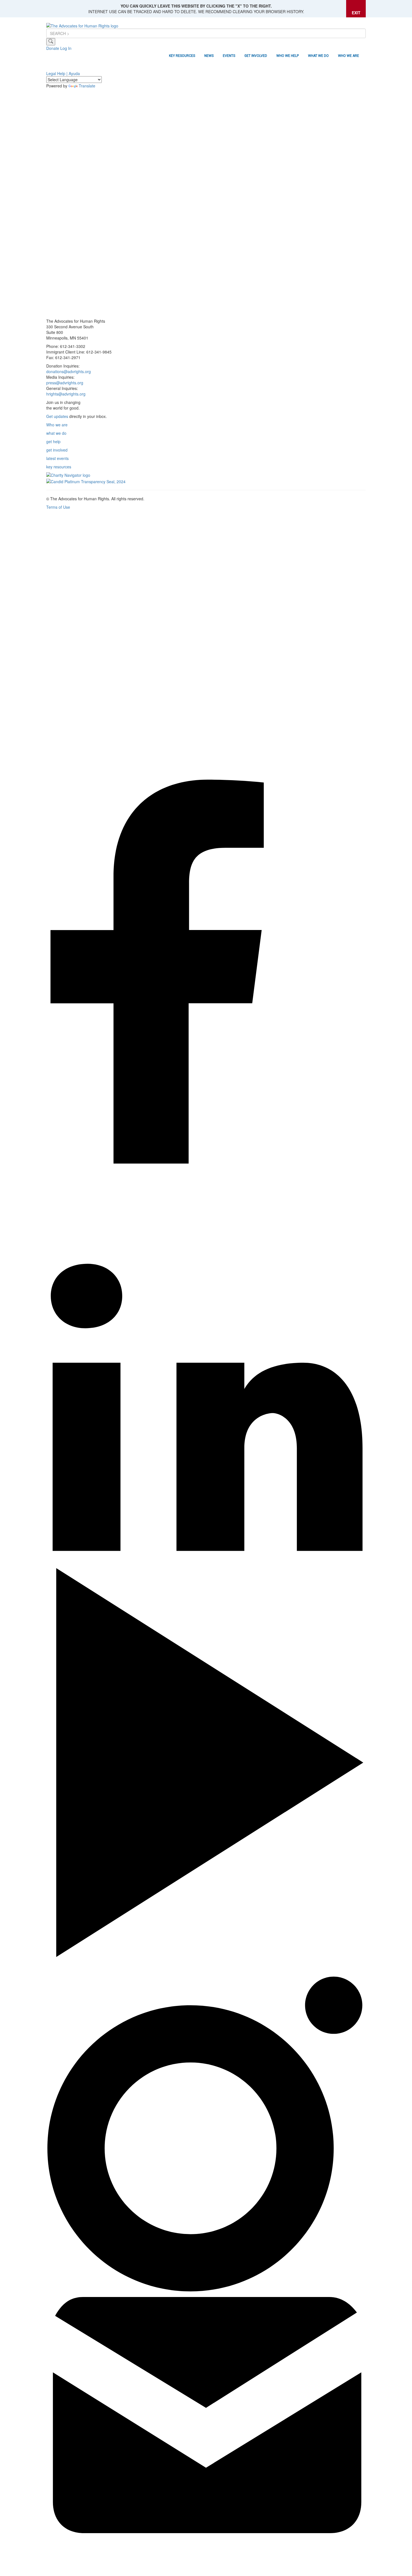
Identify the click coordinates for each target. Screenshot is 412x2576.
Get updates (57, 416)
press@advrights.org (65, 383)
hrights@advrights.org (66, 394)
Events (229, 56)
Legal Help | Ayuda (63, 73)
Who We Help (288, 56)
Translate (87, 86)
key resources (59, 467)
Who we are (57, 425)
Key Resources (182, 56)
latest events (57, 458)
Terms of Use (58, 507)
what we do (56, 433)
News (209, 56)
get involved (57, 450)
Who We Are (349, 56)
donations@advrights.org (69, 371)
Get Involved (256, 56)
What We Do (318, 56)
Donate (53, 48)
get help (53, 441)
